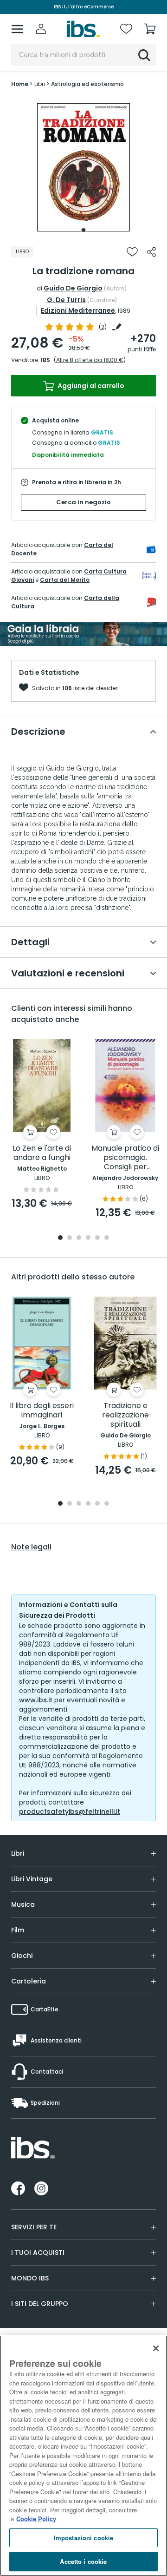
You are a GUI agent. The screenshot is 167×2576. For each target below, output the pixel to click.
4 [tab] (88, 1238)
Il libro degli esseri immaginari (42, 1411)
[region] (83, 2456)
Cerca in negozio (83, 502)
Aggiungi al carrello (90, 386)
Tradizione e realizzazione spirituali (125, 1415)
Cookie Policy (36, 2519)
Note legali (31, 1547)
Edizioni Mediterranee (78, 310)
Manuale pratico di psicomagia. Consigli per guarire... (125, 1158)
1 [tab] (83, 230)
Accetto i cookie (83, 2561)
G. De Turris (66, 300)
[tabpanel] (83, 167)
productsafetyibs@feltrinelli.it (70, 1812)
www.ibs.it (36, 1700)
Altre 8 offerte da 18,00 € (90, 360)
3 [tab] (79, 1238)
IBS (45, 360)
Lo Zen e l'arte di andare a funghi (42, 1153)
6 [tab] (107, 1238)
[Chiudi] (156, 2348)
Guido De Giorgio (73, 288)
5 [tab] (97, 1238)
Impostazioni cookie (83, 2538)
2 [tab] (70, 1238)
